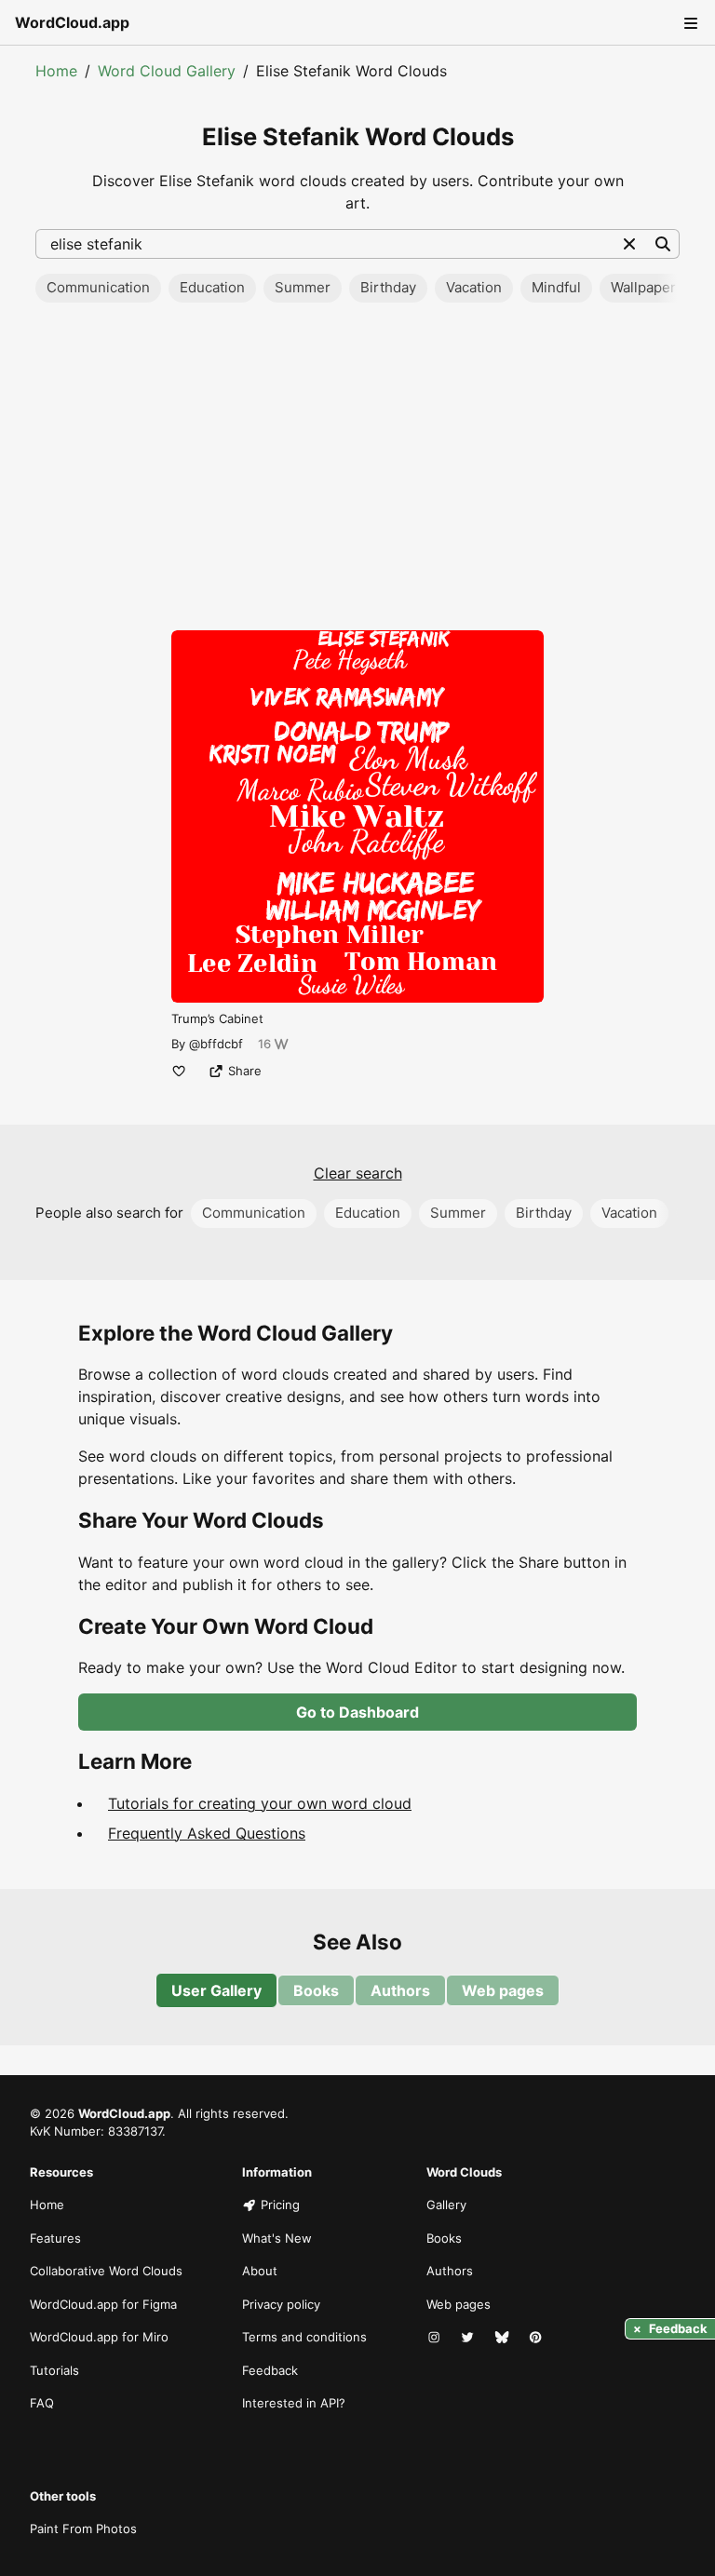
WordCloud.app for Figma (103, 2304)
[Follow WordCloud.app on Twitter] (469, 2338)
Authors (400, 1990)
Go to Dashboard (357, 1712)
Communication (98, 287)
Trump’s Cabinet (217, 1018)
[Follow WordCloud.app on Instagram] (436, 2338)
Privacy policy (281, 2304)
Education (212, 287)
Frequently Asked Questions (207, 1833)
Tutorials (54, 2370)
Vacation (474, 287)
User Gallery (216, 1990)
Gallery (446, 2205)
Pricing (280, 2205)
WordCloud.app (72, 22)
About (260, 2271)
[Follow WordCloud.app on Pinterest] (537, 2338)
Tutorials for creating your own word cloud (260, 1803)
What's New (277, 2238)
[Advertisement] (357, 472)
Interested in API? (294, 2403)
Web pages (503, 1990)
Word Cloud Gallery (167, 71)
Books (316, 1990)
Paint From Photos (83, 2529)
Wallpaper (643, 287)
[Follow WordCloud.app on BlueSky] (504, 2338)
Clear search (358, 1173)
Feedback (270, 2370)
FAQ (42, 2403)
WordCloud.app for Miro (99, 2337)
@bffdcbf (216, 1044)
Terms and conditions (304, 2337)
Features (55, 2238)
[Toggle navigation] (689, 22)
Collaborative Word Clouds (106, 2271)
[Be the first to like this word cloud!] (179, 1071)
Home (56, 71)
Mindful (556, 287)
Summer (303, 287)
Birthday (388, 287)
